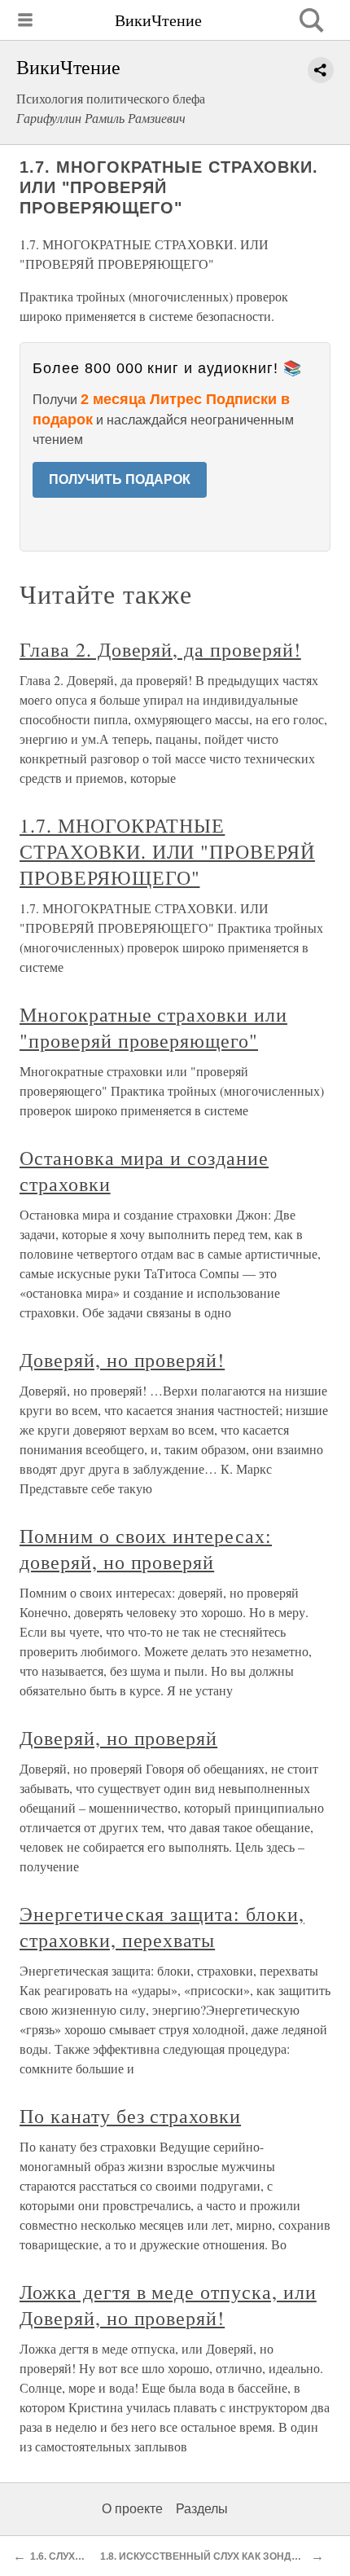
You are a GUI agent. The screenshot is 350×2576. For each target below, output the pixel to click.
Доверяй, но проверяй (118, 1738)
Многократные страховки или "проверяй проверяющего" (153, 1027)
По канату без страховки (130, 2116)
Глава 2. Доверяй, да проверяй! (160, 649)
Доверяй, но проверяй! (122, 1360)
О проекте (132, 2509)
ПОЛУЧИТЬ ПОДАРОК (120, 479)
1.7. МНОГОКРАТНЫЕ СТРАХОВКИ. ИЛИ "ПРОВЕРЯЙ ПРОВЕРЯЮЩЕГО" (167, 851)
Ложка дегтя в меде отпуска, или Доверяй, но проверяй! (168, 2305)
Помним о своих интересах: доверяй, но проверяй (146, 1549)
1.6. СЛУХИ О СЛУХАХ (82, 2556)
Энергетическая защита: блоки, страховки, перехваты (162, 1927)
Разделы (202, 2509)
